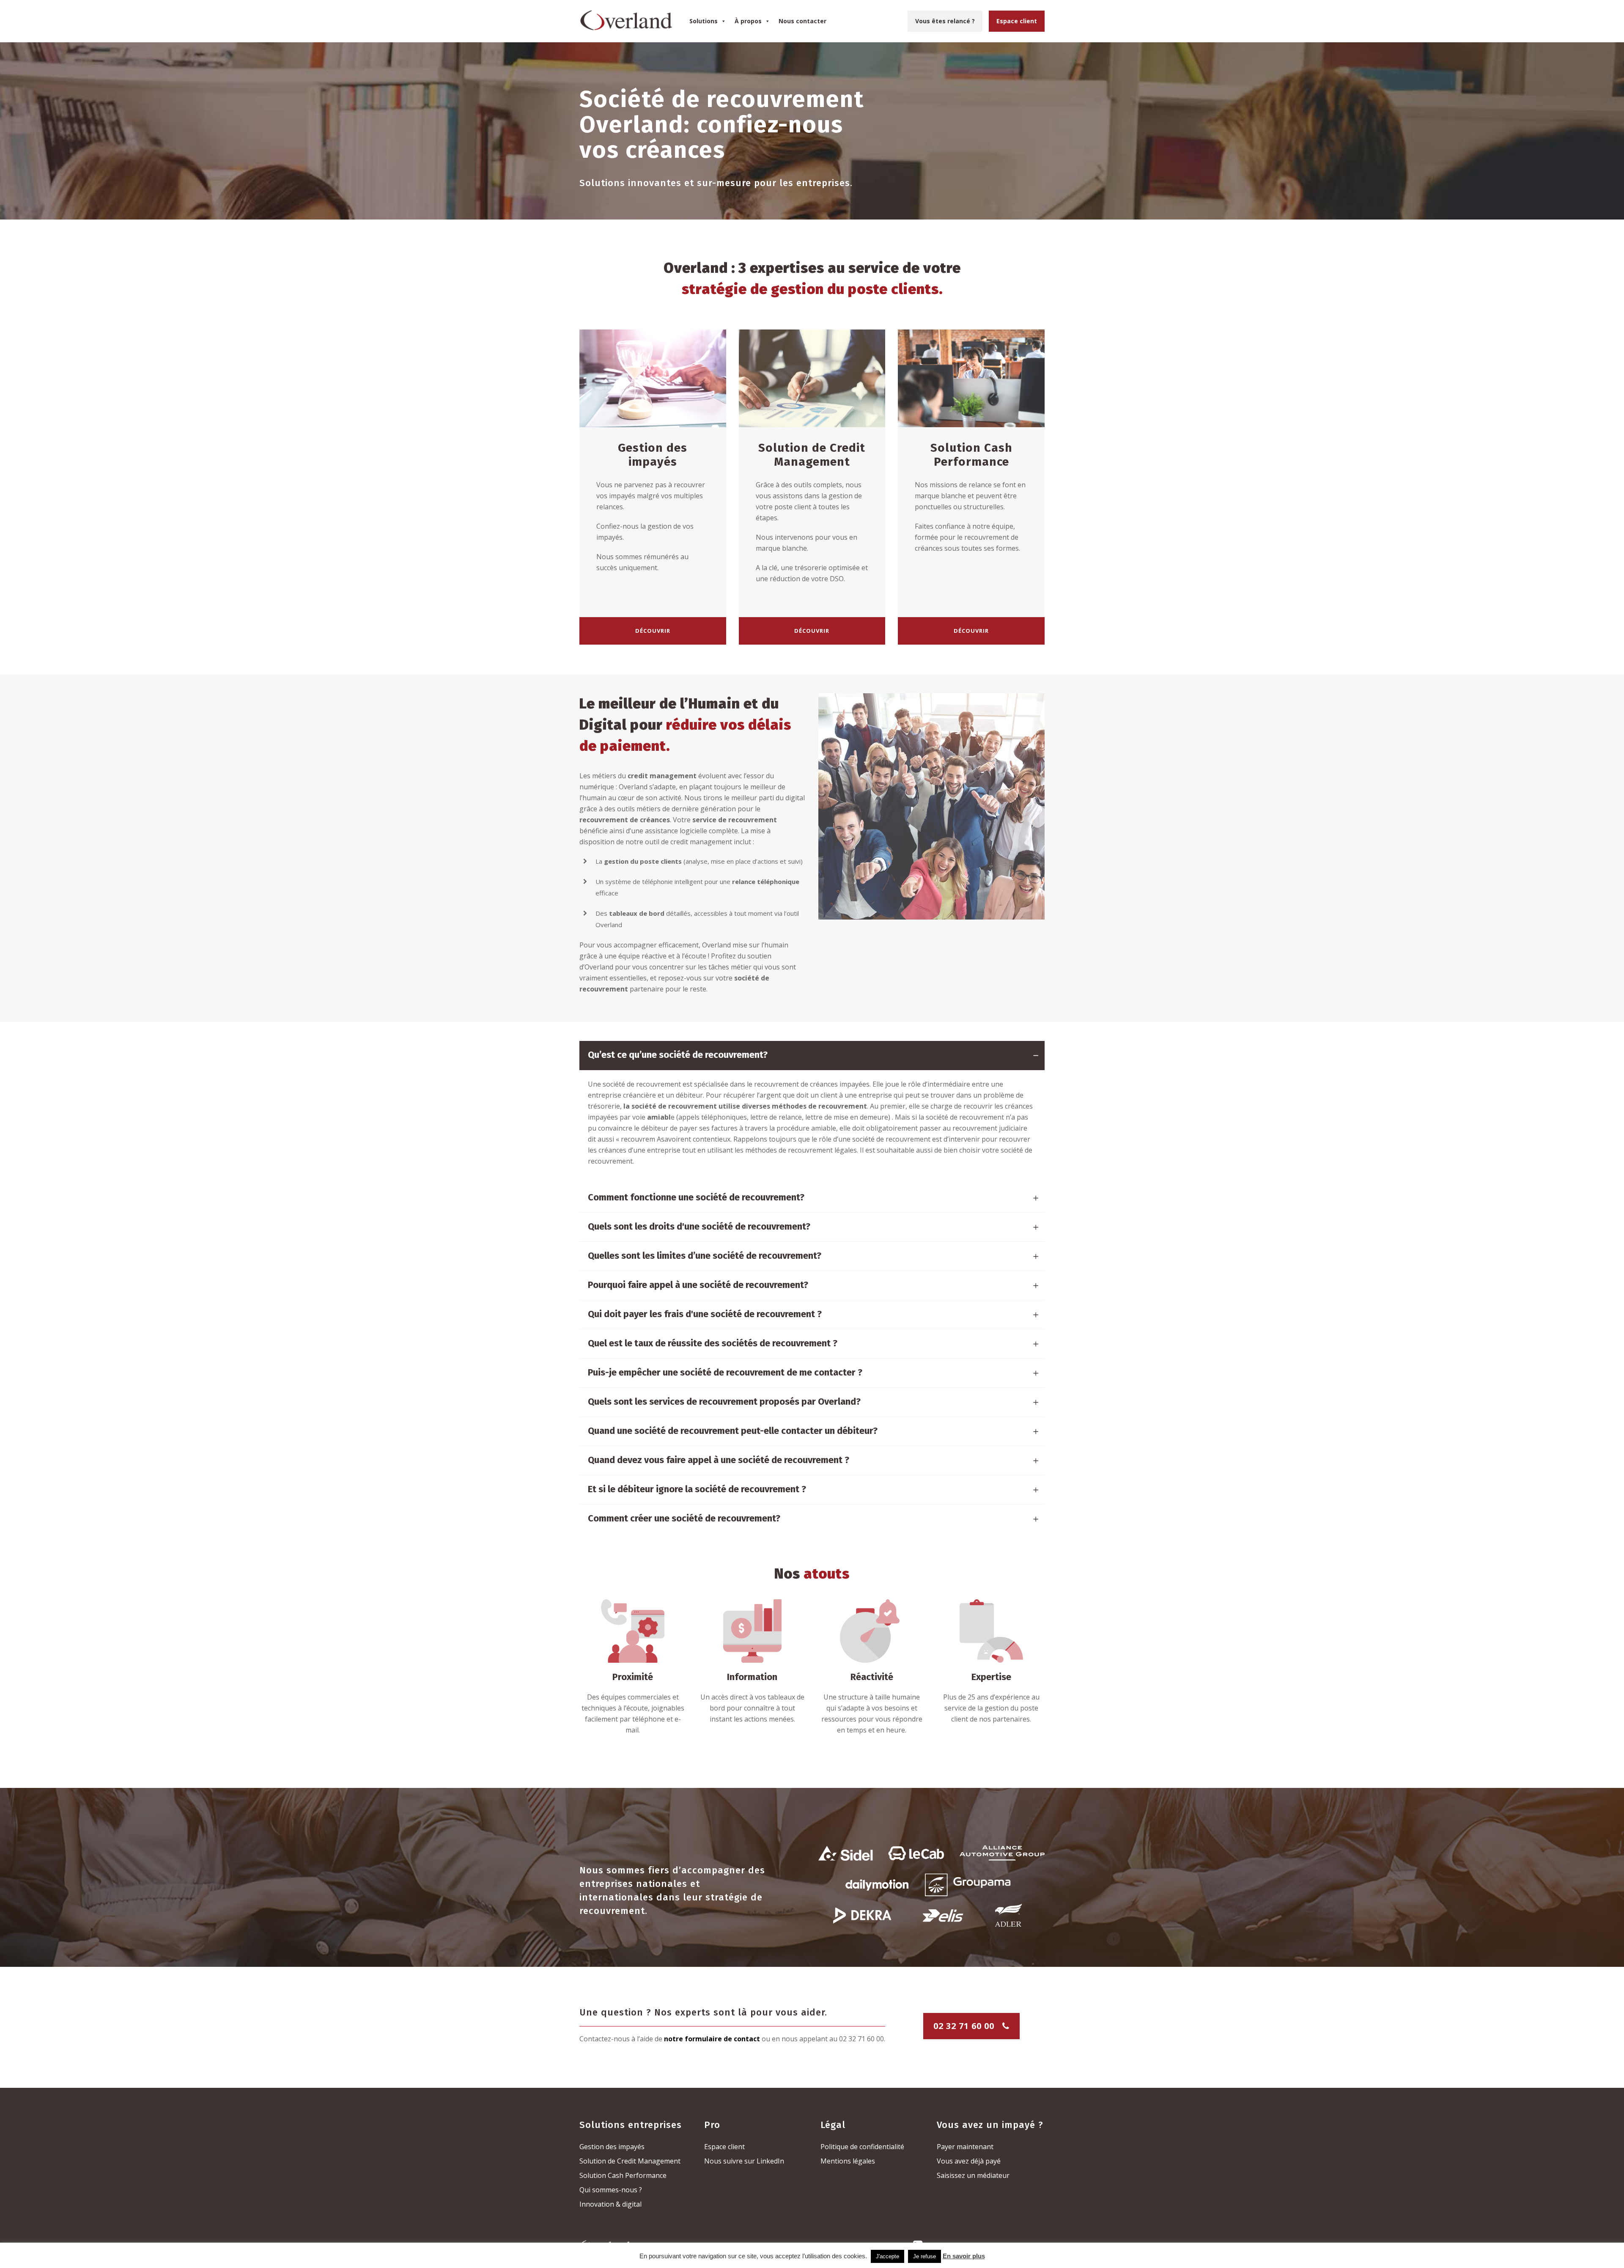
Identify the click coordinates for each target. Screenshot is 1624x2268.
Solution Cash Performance (623, 2175)
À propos (748, 21)
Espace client (1017, 21)
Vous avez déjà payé (969, 2161)
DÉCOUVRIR (653, 631)
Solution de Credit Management (630, 2161)
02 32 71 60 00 (964, 2026)
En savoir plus (964, 2256)
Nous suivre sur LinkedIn (744, 2161)
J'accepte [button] (887, 2256)
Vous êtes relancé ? (945, 21)
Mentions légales (848, 2161)
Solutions (704, 21)
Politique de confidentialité (862, 2147)
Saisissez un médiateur (973, 2175)
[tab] (812, 1056)
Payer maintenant (965, 2147)
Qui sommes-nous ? (611, 2190)
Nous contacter (802, 21)
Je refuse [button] (924, 2256)
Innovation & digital (610, 2204)
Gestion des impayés (612, 2147)
